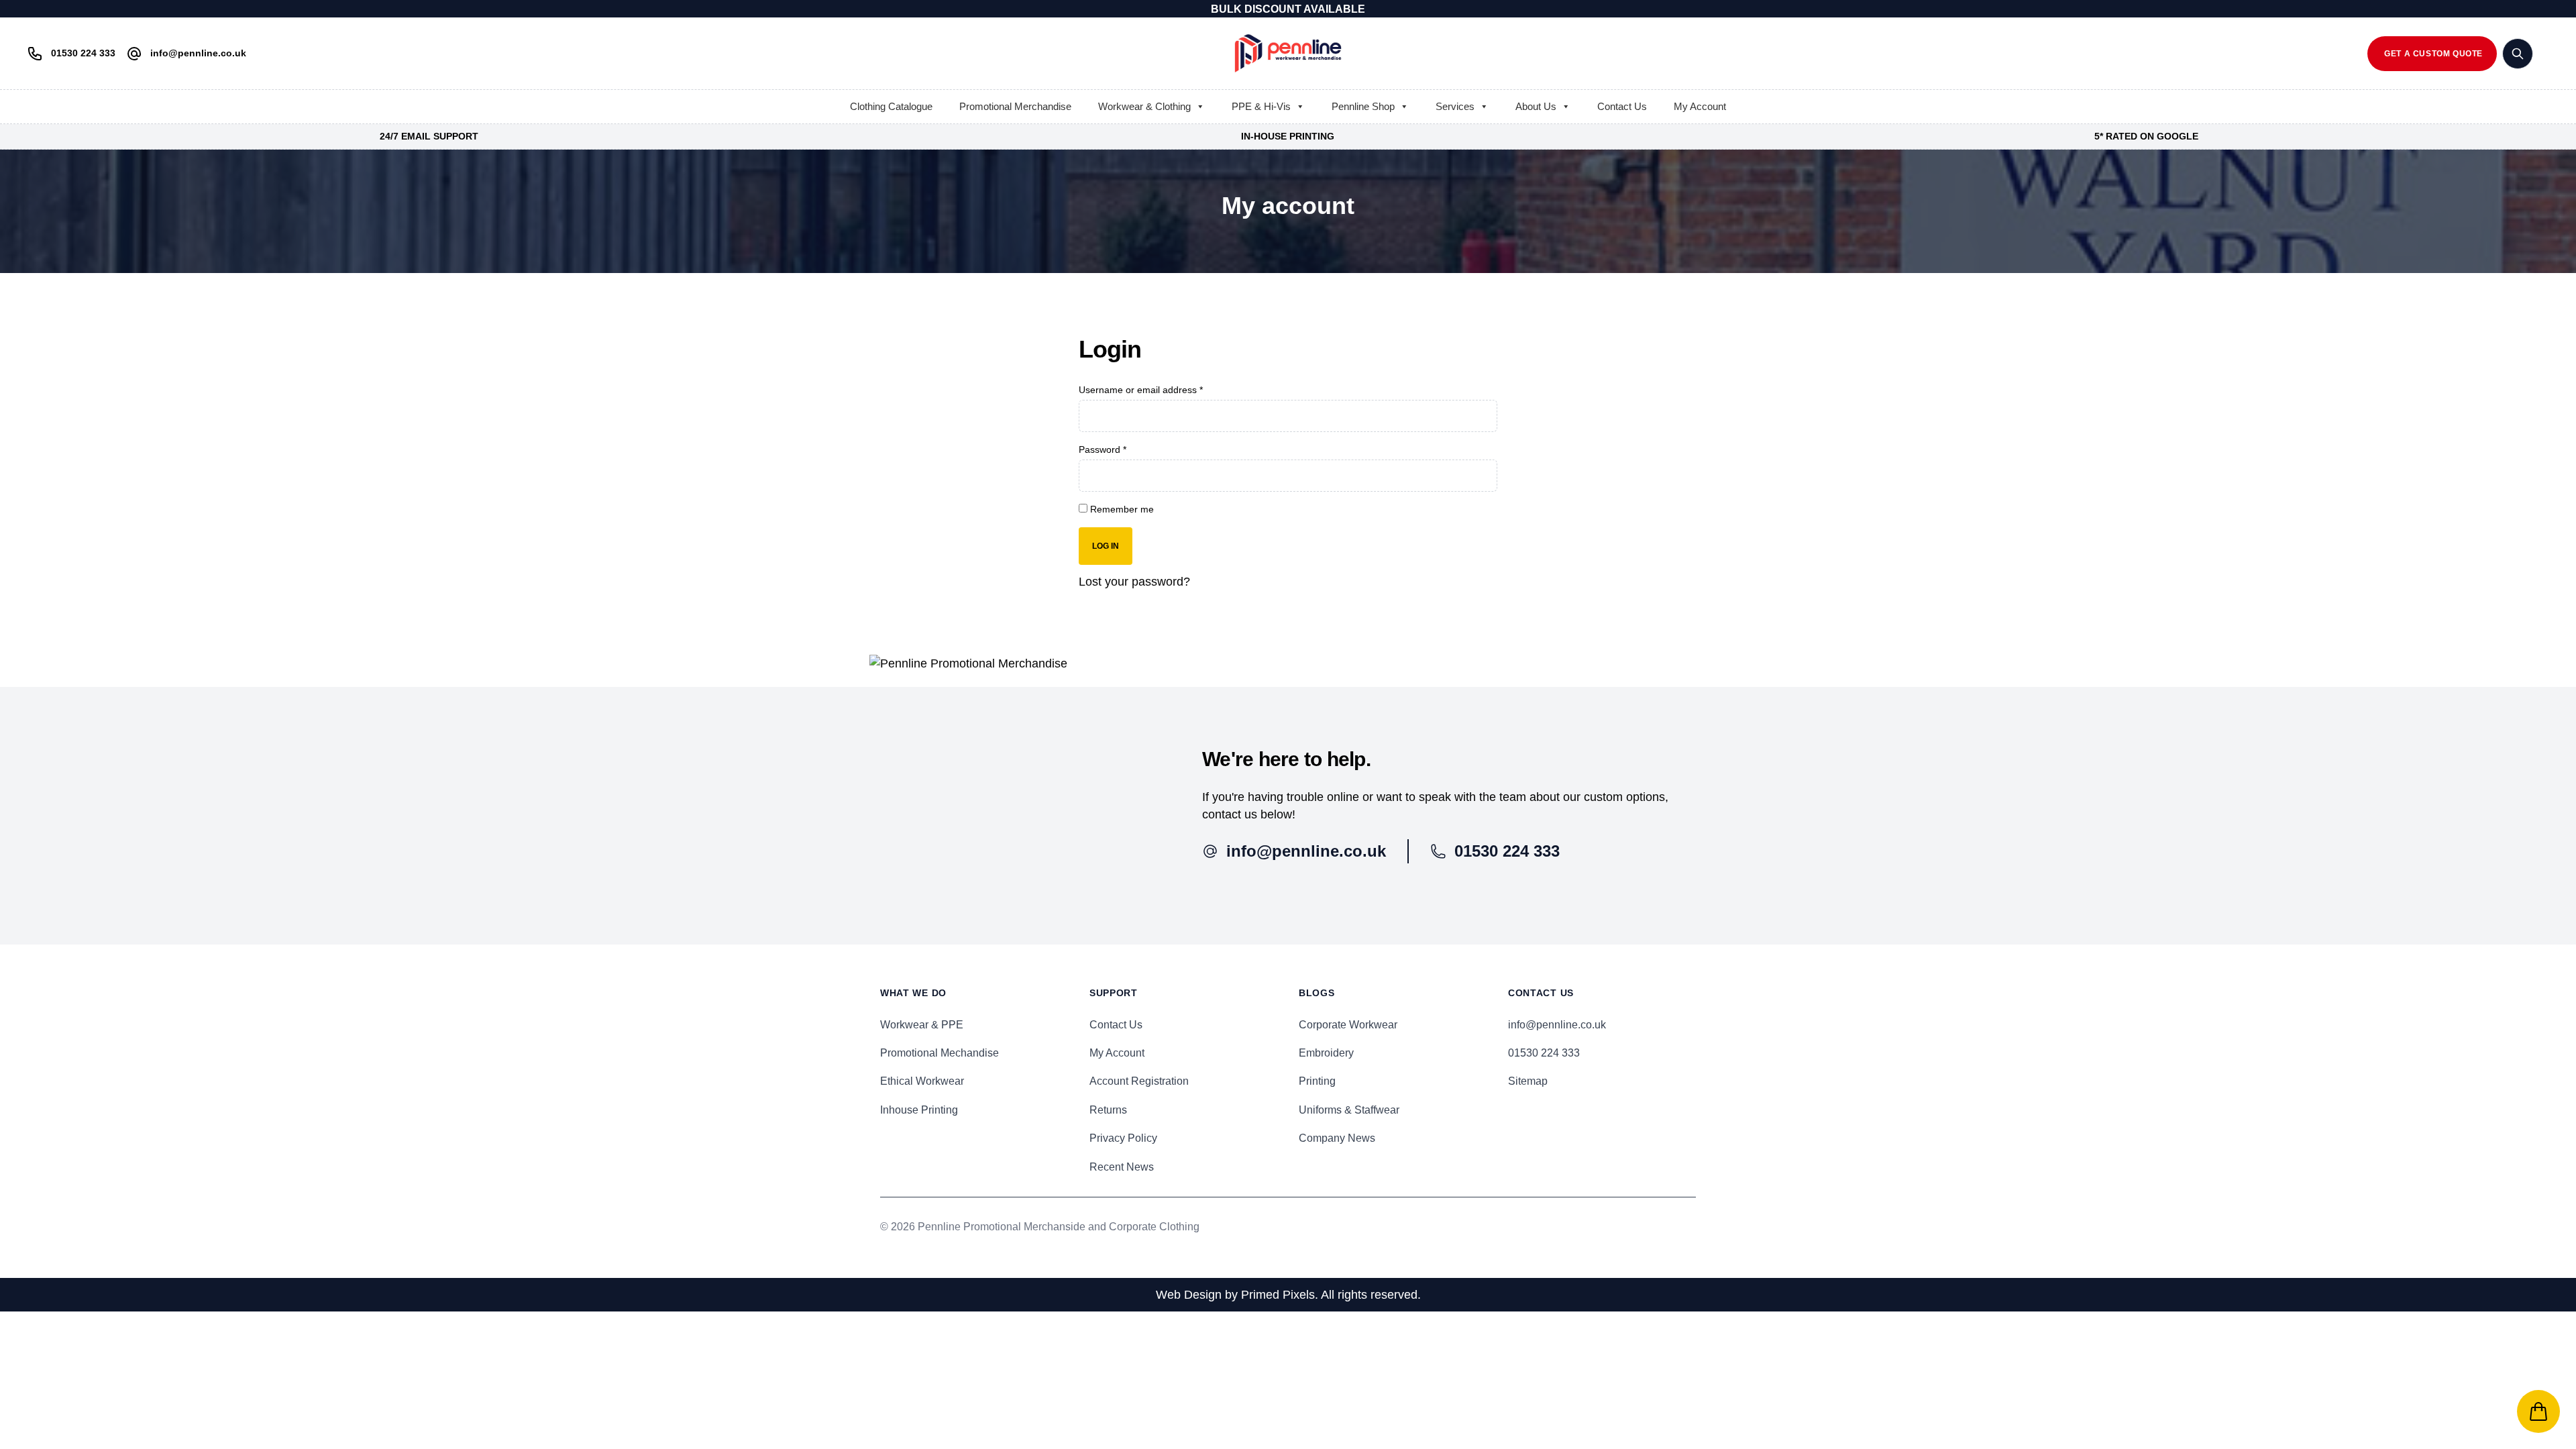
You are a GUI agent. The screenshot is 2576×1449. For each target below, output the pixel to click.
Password (1103, 449)
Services (1455, 106)
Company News (1337, 1138)
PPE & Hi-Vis (1261, 106)
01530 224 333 (1544, 1053)
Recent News (1122, 1167)
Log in (1106, 546)
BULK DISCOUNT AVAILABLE (1288, 9)
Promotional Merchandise (1015, 106)
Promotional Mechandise (940, 1053)
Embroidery (1326, 1053)
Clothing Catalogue (891, 106)
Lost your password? (1134, 582)
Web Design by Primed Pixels (1235, 1295)
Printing (1317, 1081)
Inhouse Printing (919, 1110)
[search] (2518, 54)
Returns (1108, 1110)
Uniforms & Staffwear (1349, 1110)
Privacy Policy (1123, 1138)
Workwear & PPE (922, 1025)
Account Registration (1139, 1081)
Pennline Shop (1363, 106)
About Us (1536, 106)
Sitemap (1528, 1081)
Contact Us (1622, 106)
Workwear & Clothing (1144, 106)
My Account (1700, 106)
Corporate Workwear (1348, 1025)
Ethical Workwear (922, 1081)
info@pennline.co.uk (1557, 1025)
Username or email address (1141, 390)
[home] (1288, 53)
